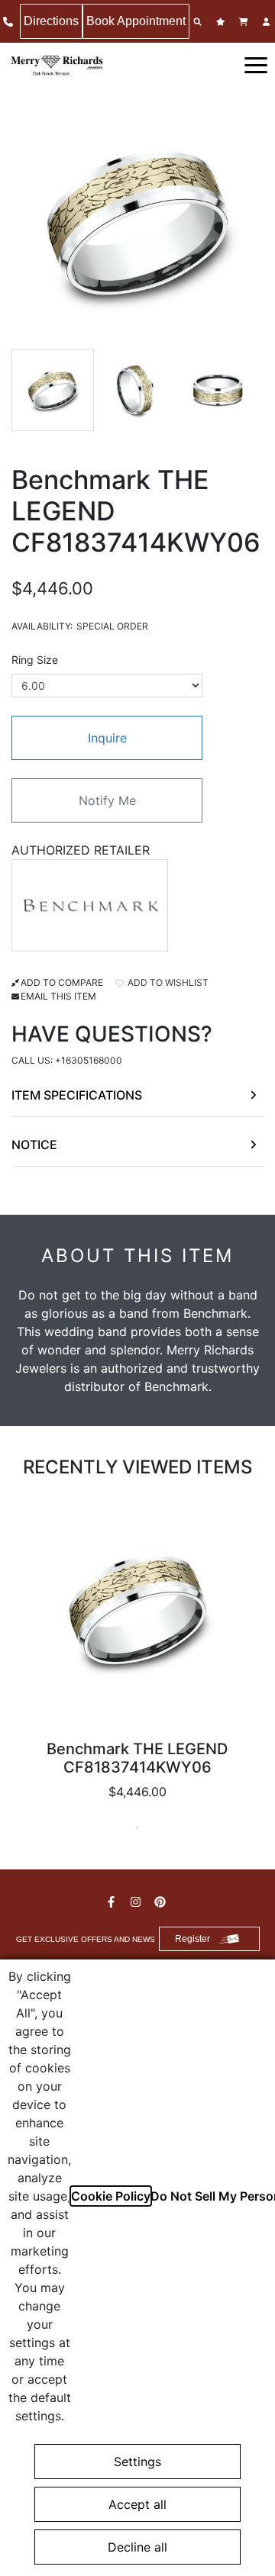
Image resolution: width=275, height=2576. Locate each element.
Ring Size (35, 660)
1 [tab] (137, 1827)
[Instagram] (137, 1902)
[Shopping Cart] (245, 22)
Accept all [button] (137, 2504)
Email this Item (58, 996)
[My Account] (268, 22)
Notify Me (107, 800)
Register (192, 1939)
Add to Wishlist (167, 982)
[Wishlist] (222, 22)
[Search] (199, 22)
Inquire (107, 738)
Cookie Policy (111, 2196)
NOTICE (34, 1145)
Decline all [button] (137, 2547)
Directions (51, 21)
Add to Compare (62, 982)
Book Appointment (136, 21)
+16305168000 (89, 1060)
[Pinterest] (162, 1902)
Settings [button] (137, 2462)
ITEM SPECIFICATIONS (77, 1095)
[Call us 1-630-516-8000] (10, 22)
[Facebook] (113, 1902)
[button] (256, 64)
